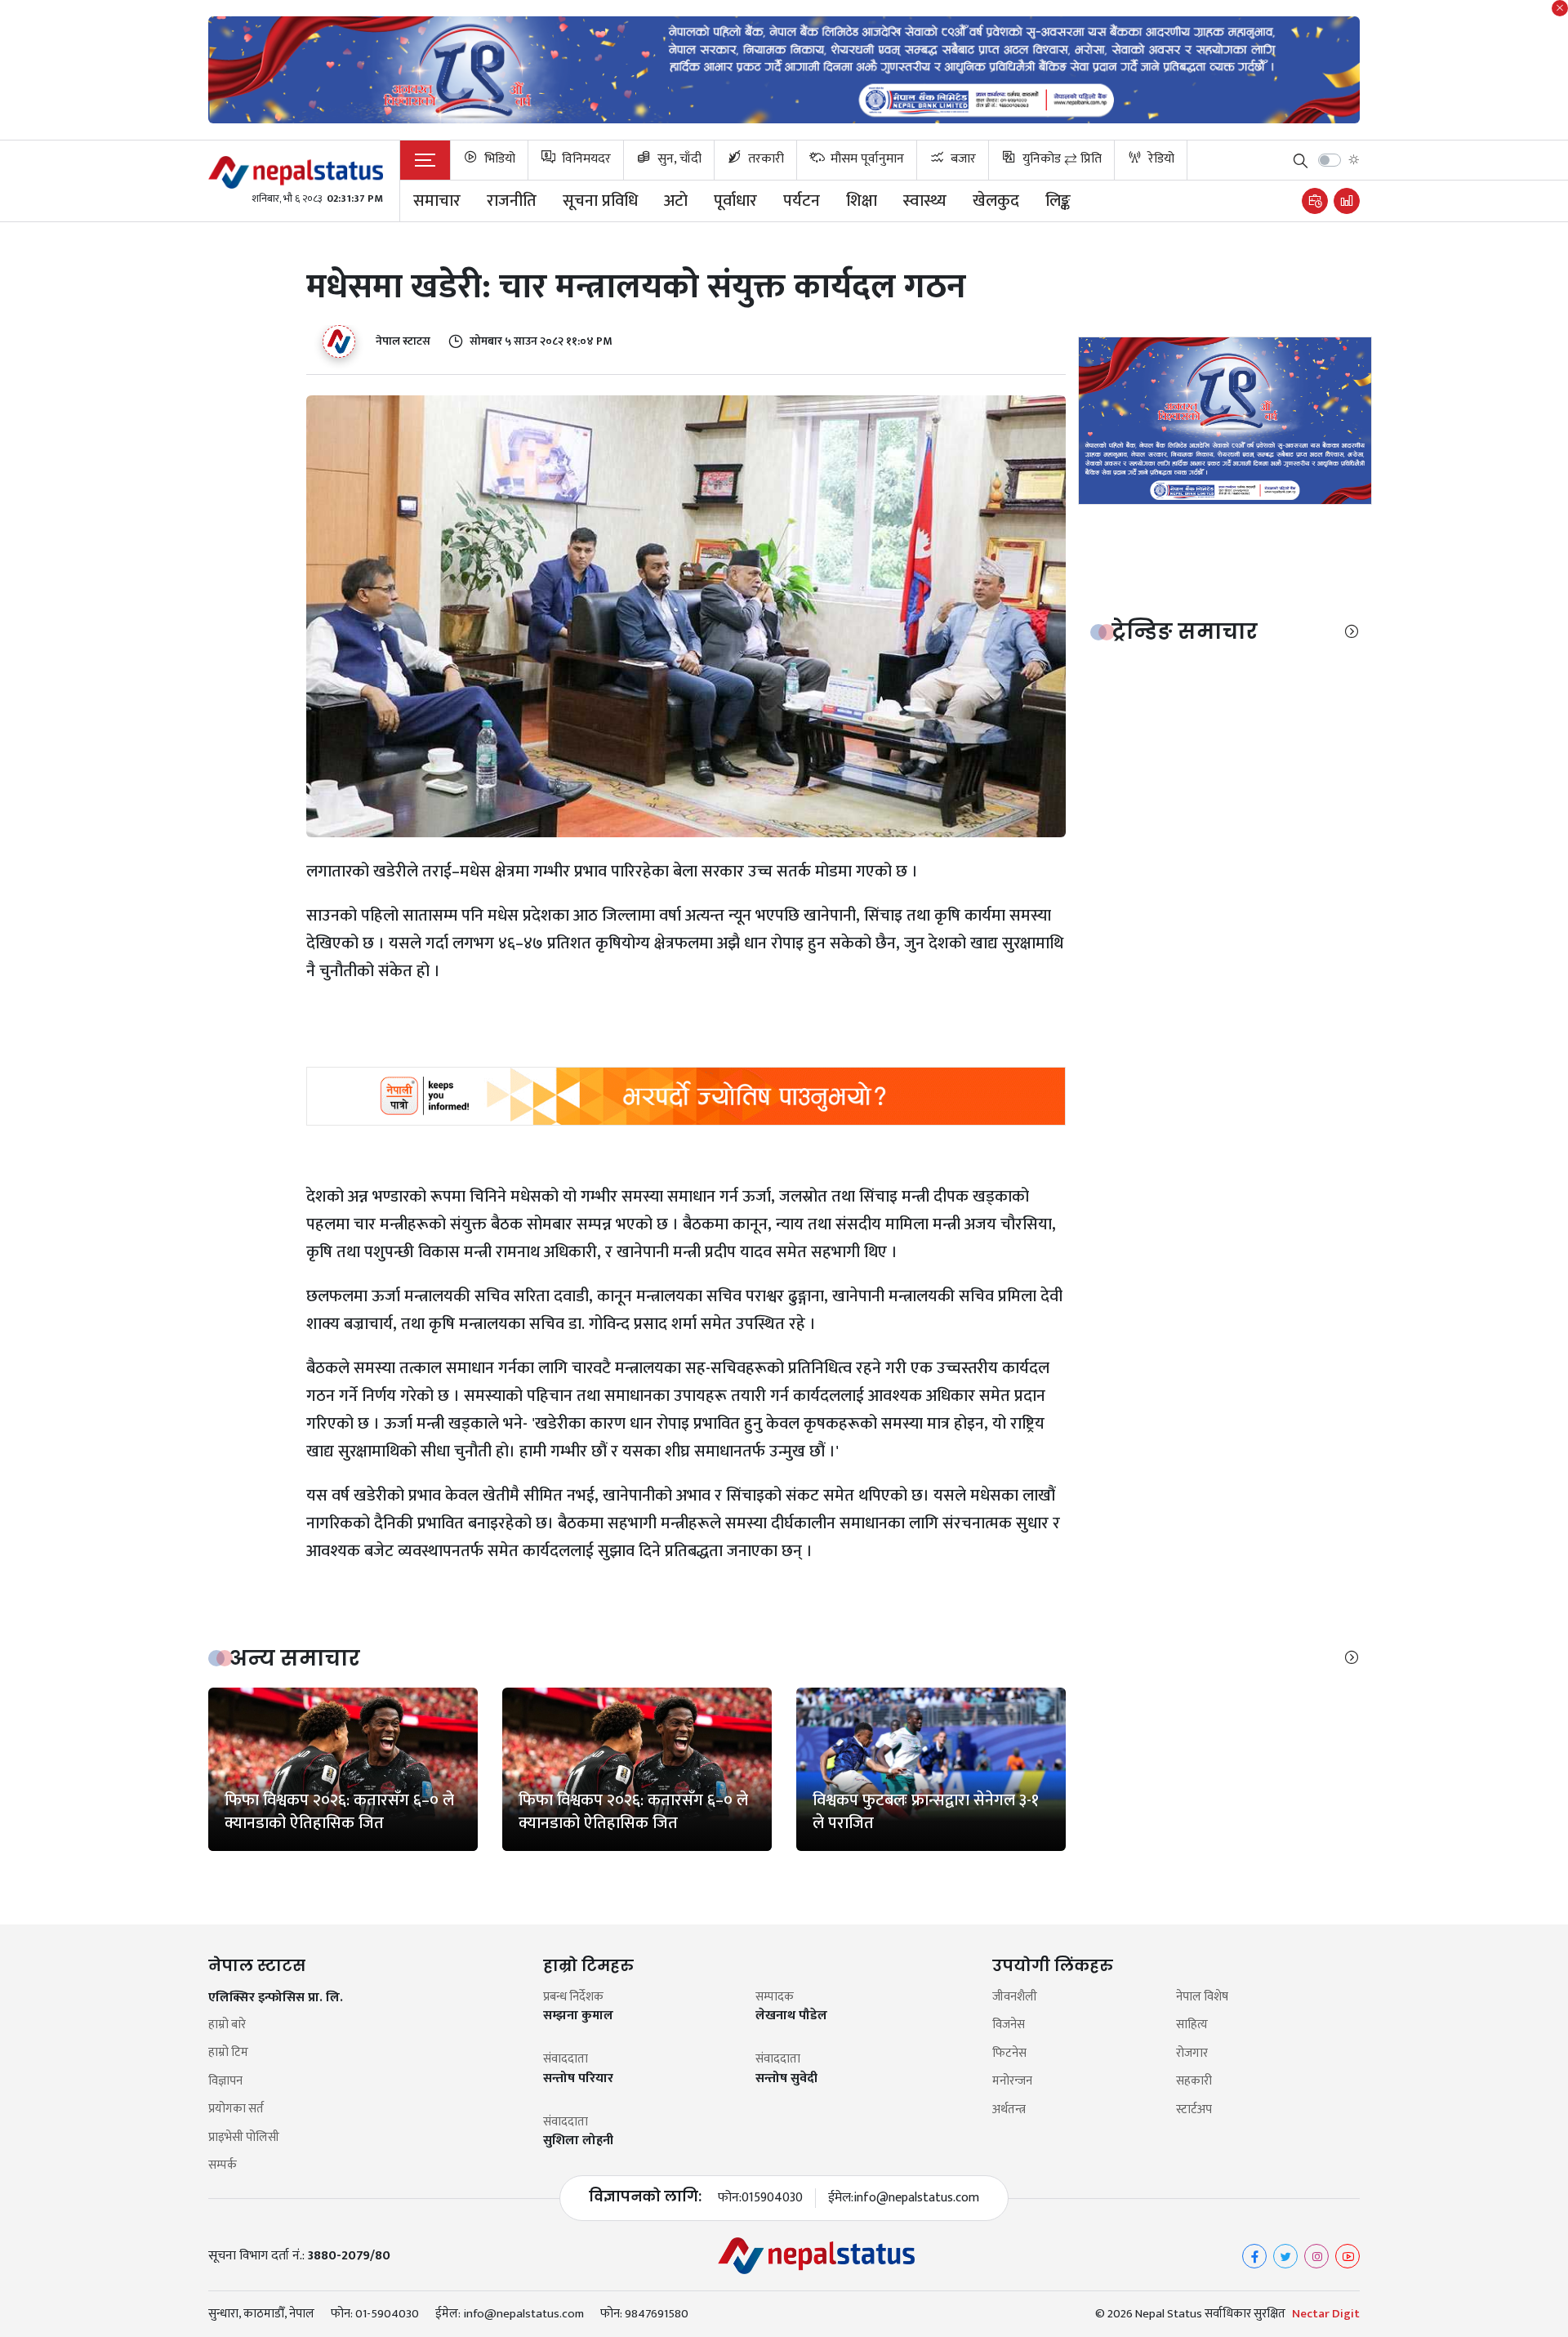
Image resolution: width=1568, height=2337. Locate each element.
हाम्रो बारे (227, 2025)
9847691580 (657, 2314)
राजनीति (512, 201)
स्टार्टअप (1194, 2110)
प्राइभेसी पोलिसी (244, 2138)
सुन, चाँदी (678, 159)
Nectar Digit (1326, 2314)
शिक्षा (862, 201)
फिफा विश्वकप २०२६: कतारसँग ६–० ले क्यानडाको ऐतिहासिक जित (339, 1812)
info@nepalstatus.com (916, 2198)
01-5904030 (387, 2314)
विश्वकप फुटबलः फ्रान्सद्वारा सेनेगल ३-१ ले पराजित (926, 1812)
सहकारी (1194, 2082)
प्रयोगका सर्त (236, 2110)
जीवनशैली (1015, 1998)
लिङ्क (1058, 201)
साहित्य (1192, 2025)
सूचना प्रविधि (600, 201)
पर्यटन (802, 201)
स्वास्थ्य (925, 201)
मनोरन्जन (1012, 2082)
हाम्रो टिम (228, 2053)
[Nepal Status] (296, 172)
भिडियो (498, 159)
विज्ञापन (225, 2082)
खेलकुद (996, 201)
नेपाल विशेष (1202, 1998)
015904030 (772, 2198)
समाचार (437, 201)
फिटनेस (1009, 2054)
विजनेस (1009, 2025)
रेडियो (1160, 159)
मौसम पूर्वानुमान (866, 159)
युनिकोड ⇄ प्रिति (1060, 159)
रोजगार (1192, 2054)
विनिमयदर (585, 159)
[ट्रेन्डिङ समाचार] (1347, 201)
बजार (962, 159)
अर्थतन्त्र (1009, 2110)
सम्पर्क (223, 2166)
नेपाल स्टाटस (403, 341)
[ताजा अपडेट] (1315, 201)
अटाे (676, 201)
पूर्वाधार (735, 201)
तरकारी (764, 159)
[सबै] (1352, 632)
